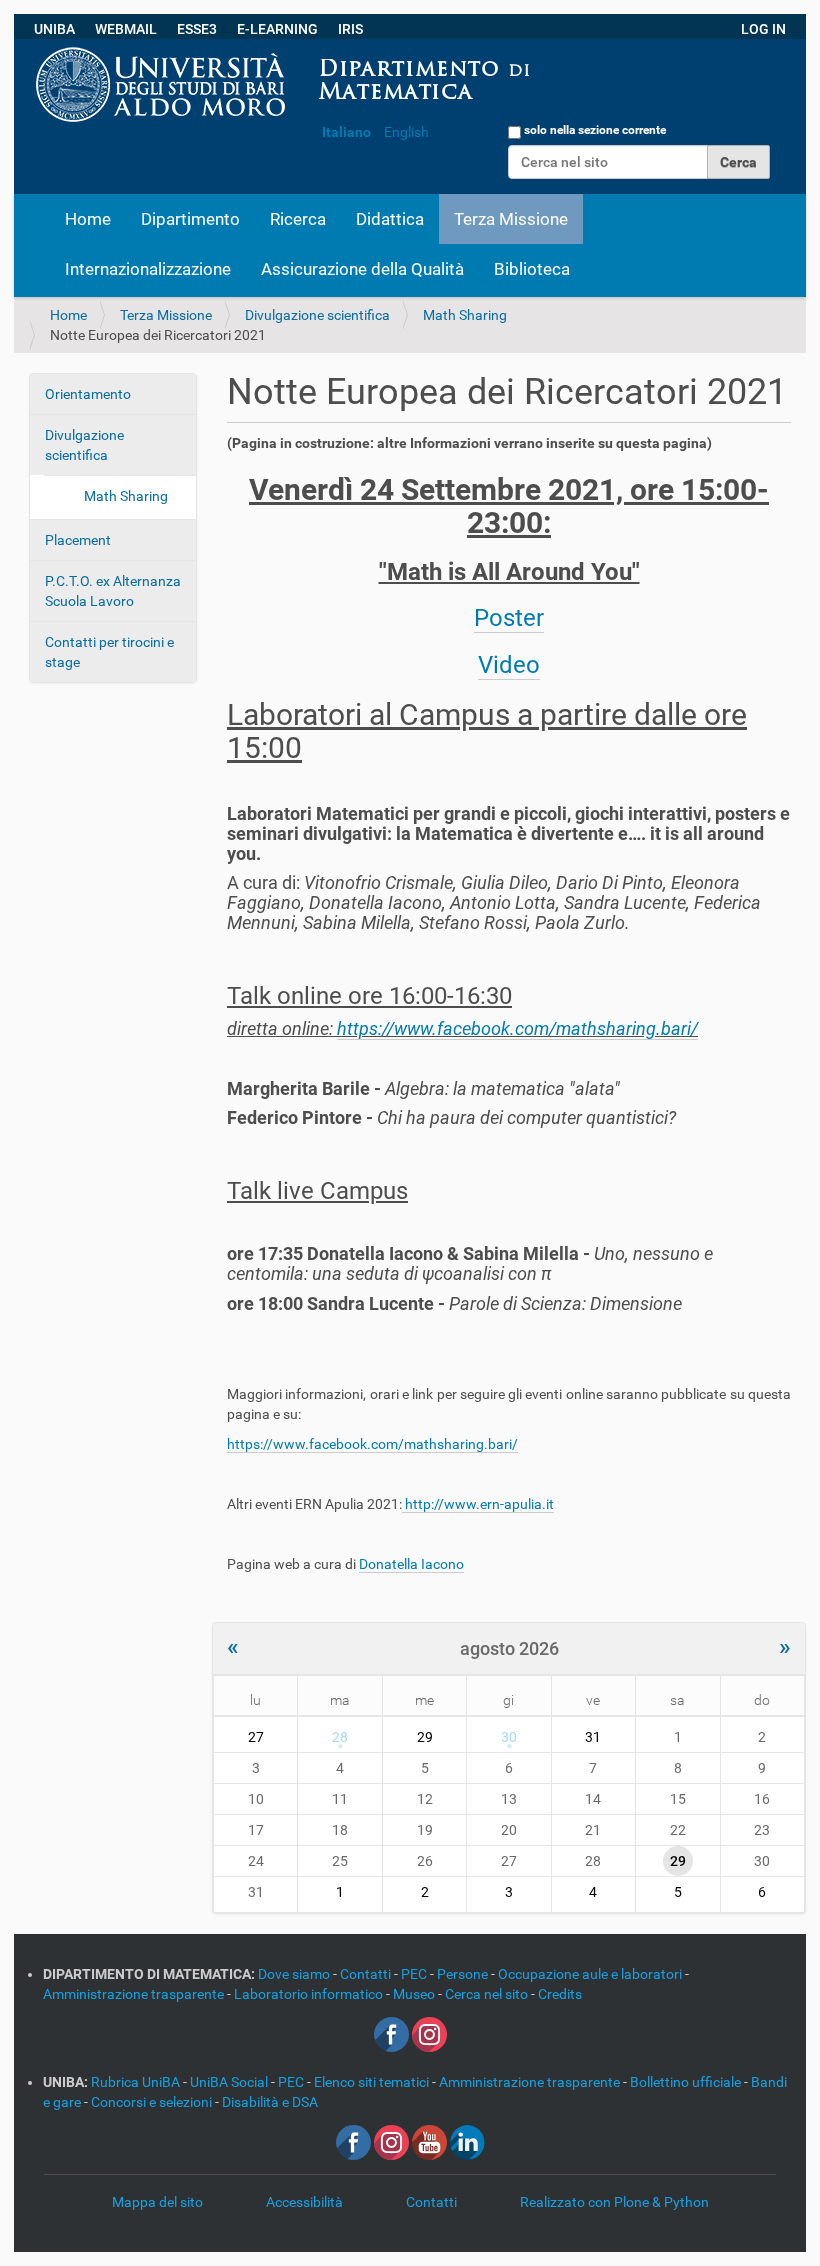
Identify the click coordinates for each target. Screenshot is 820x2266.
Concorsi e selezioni (153, 2102)
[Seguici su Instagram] (429, 2034)
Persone (464, 1974)
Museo (415, 1994)
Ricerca (298, 219)
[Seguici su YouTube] (429, 2142)
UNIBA (54, 29)
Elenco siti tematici (373, 2082)
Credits (560, 1994)
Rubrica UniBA (137, 2082)
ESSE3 (197, 29)
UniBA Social (229, 2082)
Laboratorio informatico (310, 1994)
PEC (415, 1974)
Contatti (367, 1974)
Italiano (346, 132)
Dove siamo (295, 1974)
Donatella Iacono (411, 1564)
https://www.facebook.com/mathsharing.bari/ (517, 1028)
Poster (509, 618)
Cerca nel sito (488, 1994)
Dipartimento (190, 219)
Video (509, 665)
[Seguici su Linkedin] (467, 2142)
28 (340, 1737)
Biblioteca (532, 269)
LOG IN (763, 29)
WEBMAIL (126, 29)
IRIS (350, 29)
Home (88, 219)
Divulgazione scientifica (317, 315)
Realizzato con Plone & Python (614, 2202)
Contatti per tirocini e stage (109, 652)
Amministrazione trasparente (135, 1994)
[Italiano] (547, 49)
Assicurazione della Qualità (362, 269)
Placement (78, 540)
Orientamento (88, 394)
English (406, 132)
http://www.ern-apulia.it (478, 1504)
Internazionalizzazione (148, 269)
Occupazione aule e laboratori (591, 1974)
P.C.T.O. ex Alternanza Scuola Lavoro (113, 591)
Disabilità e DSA (270, 2102)
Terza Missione (511, 219)
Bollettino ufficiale (687, 2082)
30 (509, 1737)
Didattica (390, 219)
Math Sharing (465, 315)
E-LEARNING (277, 29)
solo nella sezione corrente (595, 130)
